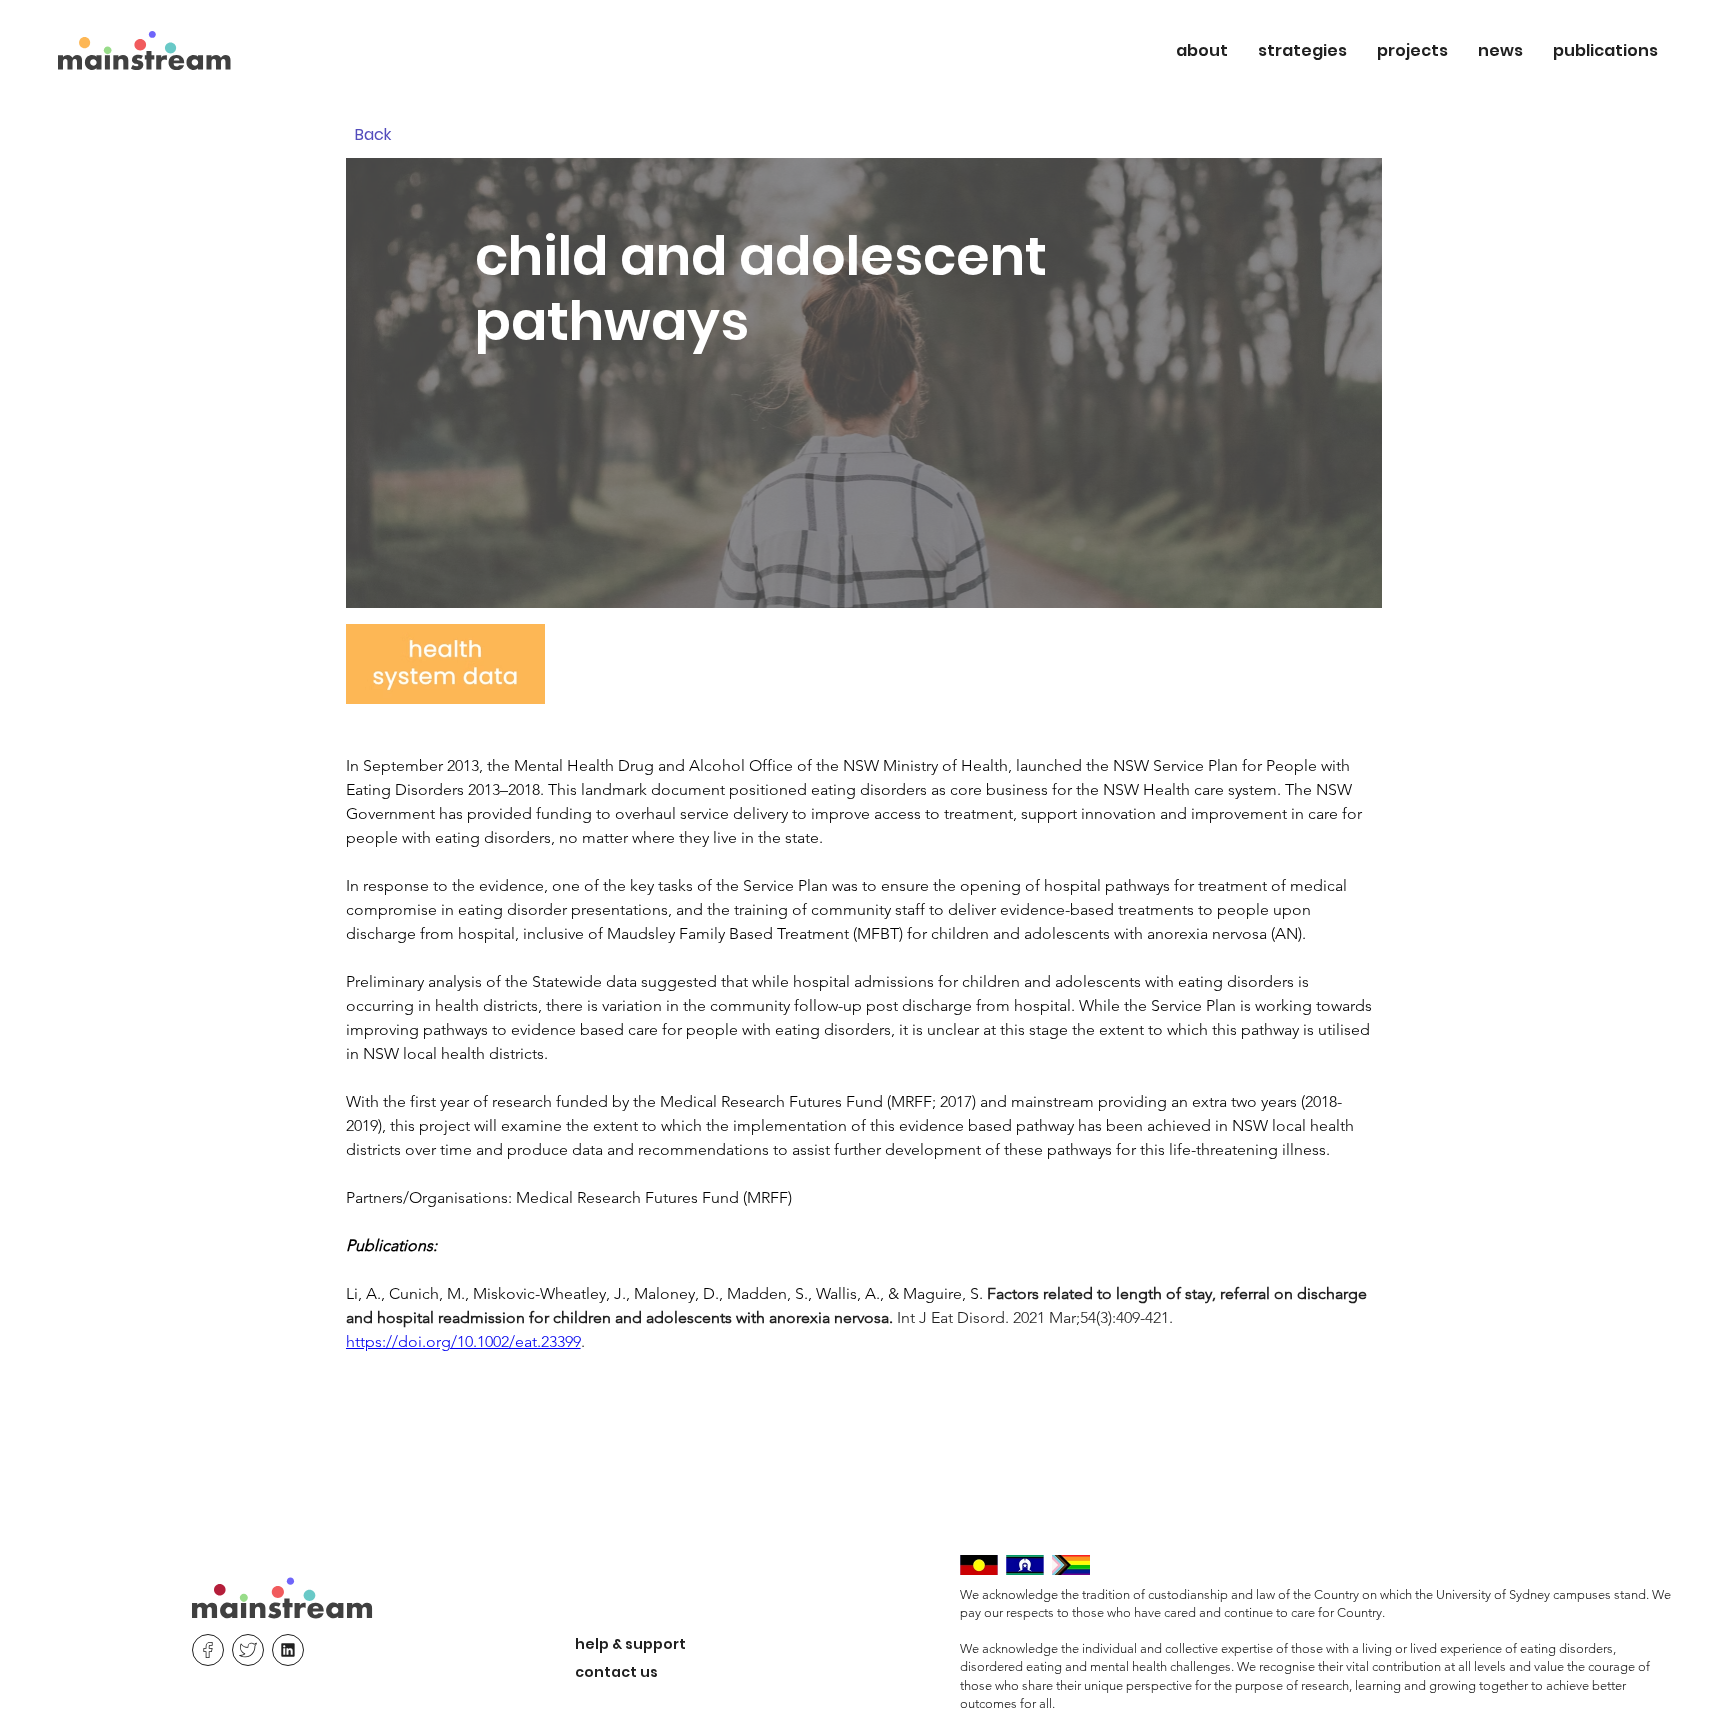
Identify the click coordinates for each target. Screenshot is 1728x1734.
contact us (616, 1672)
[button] (1202, 50)
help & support (630, 1644)
